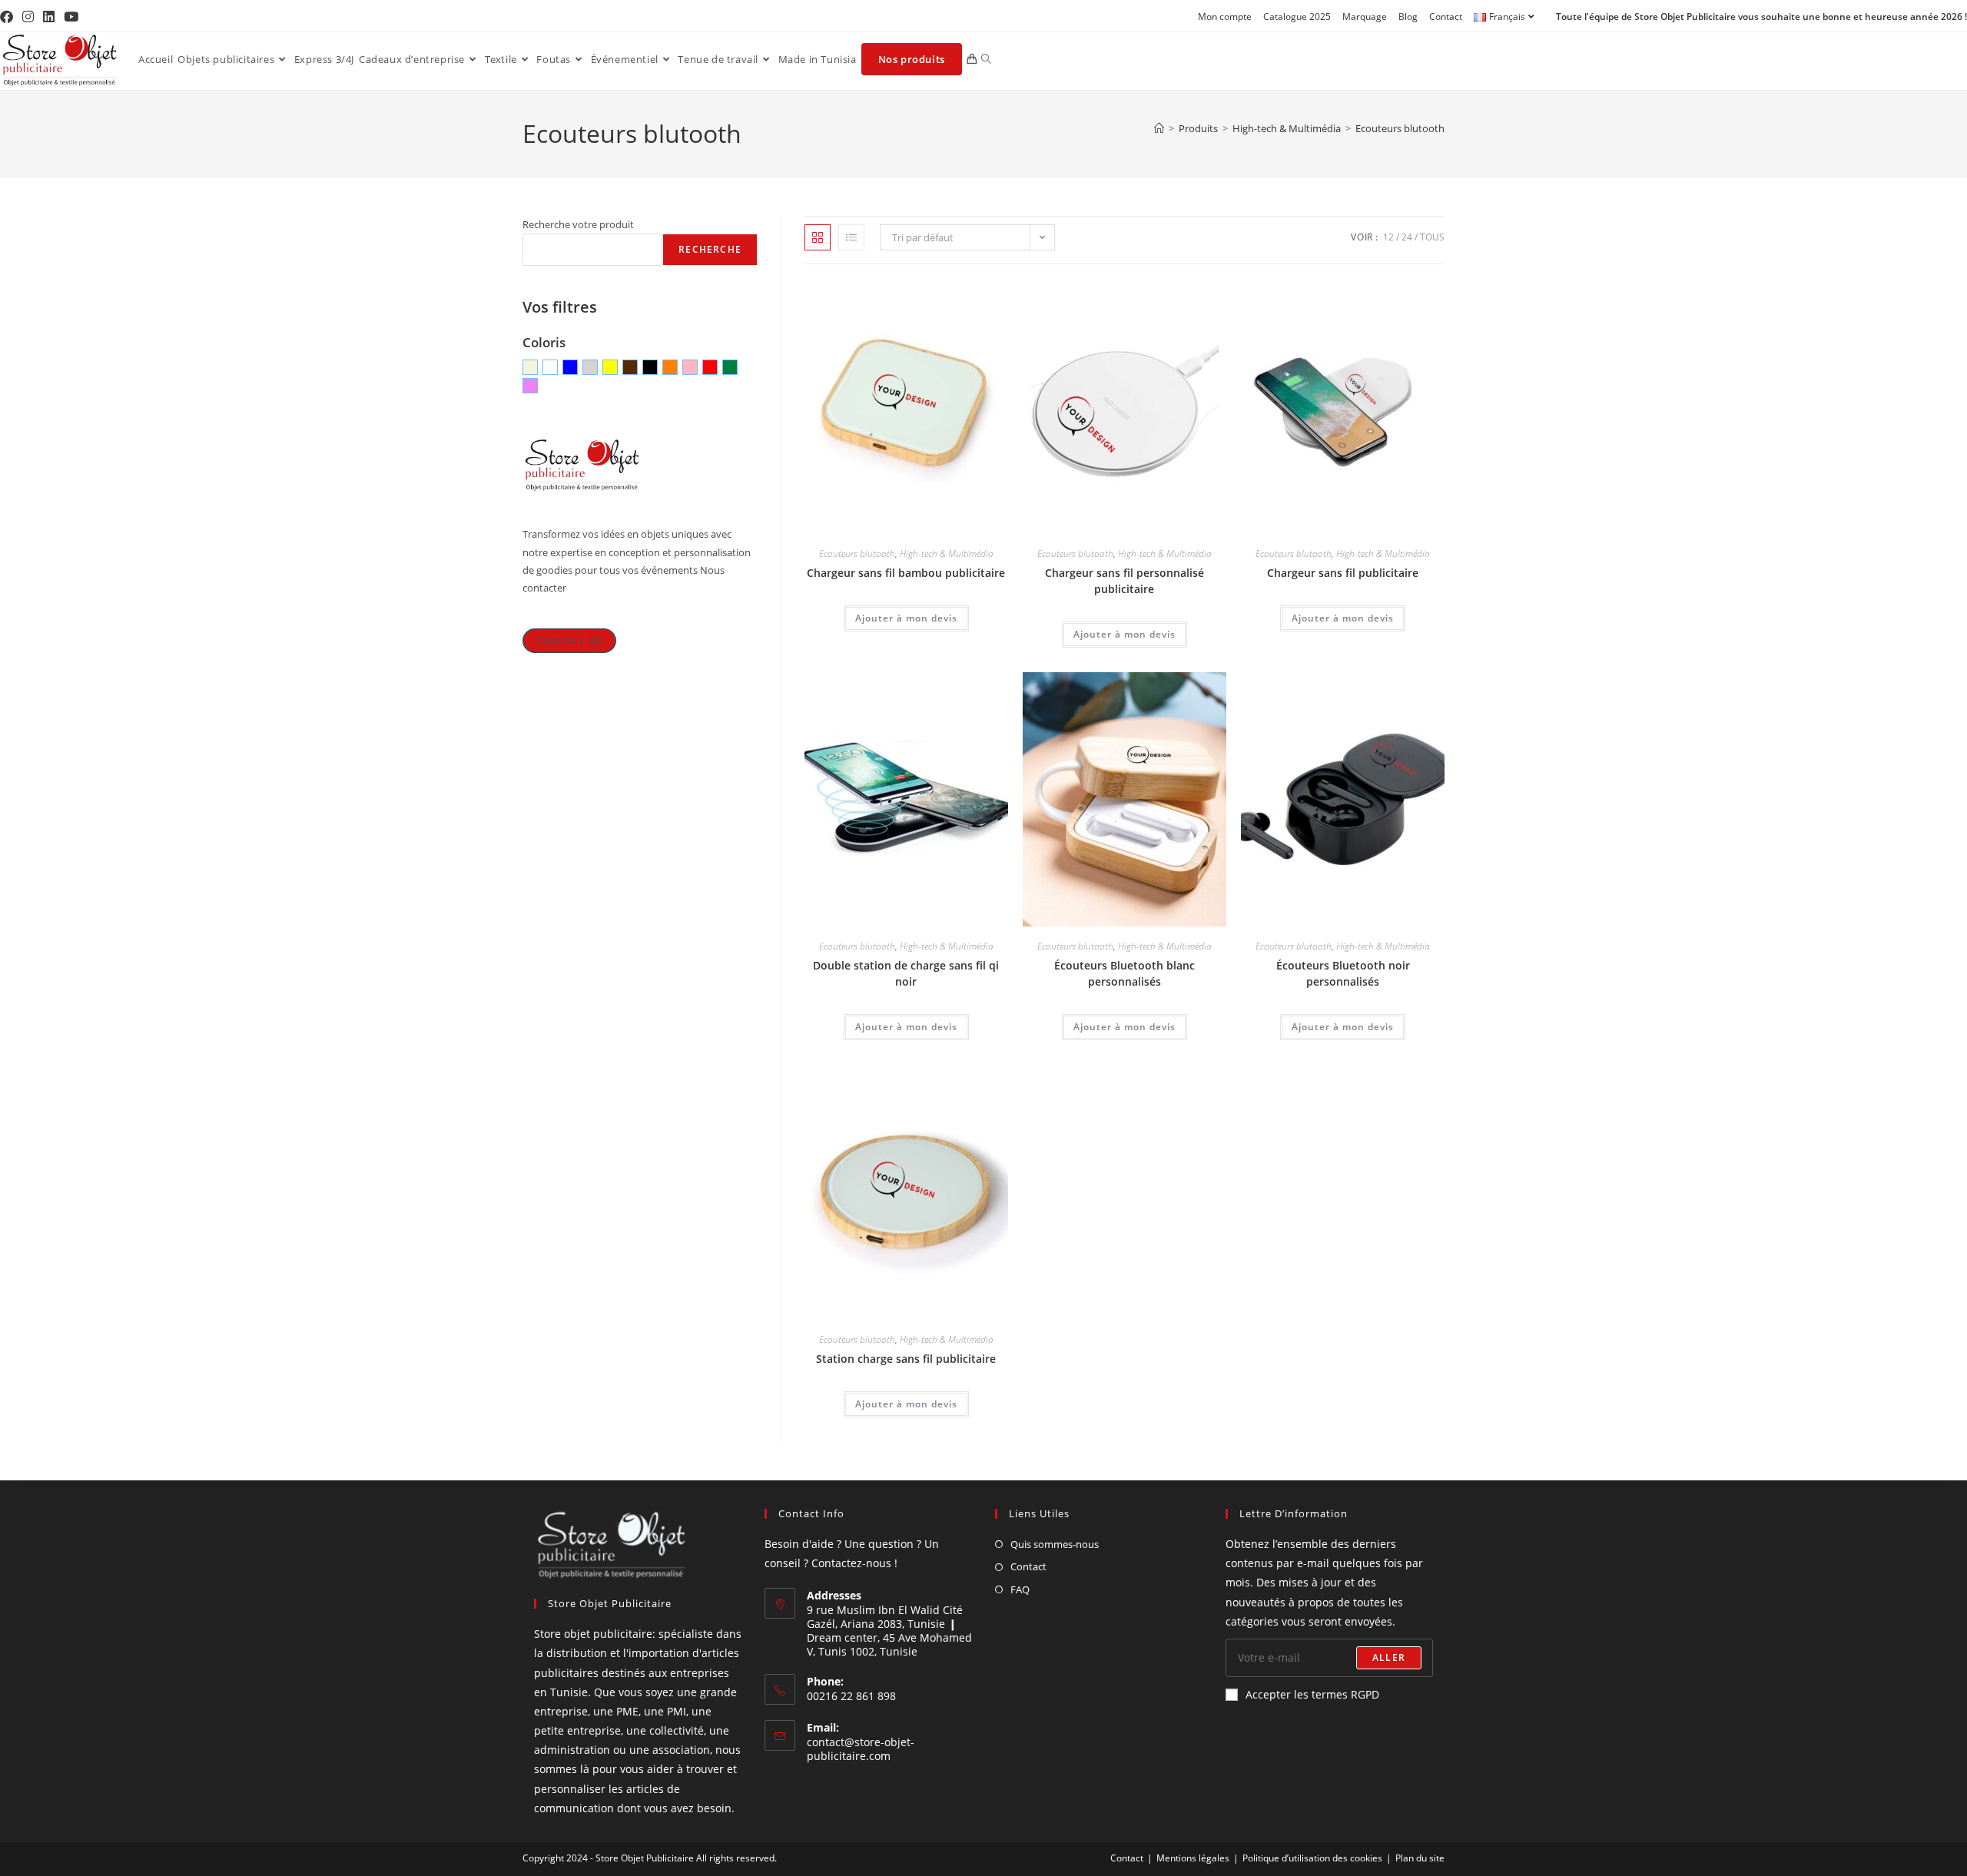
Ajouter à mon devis (906, 618)
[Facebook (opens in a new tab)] (9, 17)
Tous (1432, 237)
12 (1388, 237)
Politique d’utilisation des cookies (1312, 1858)
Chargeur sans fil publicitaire (1343, 573)
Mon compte (1225, 17)
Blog (1408, 17)
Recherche (710, 249)
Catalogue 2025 (1297, 17)
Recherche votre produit (578, 224)
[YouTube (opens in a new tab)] (71, 17)
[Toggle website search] (986, 59)
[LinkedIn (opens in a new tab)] (49, 17)
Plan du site (1420, 1858)
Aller (1389, 1657)
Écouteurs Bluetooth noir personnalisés (1343, 973)
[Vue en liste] (851, 237)
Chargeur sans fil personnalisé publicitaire (1124, 581)
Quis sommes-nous (1055, 1544)
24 (1407, 237)
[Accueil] (1159, 128)
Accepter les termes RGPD (1312, 1694)
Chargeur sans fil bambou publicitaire (906, 573)
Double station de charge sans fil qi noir (906, 973)
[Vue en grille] (818, 237)
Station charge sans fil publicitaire (906, 1359)
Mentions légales (1193, 1858)
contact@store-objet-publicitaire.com (861, 1749)
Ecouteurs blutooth (1400, 128)
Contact (1446, 17)
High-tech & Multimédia (947, 554)
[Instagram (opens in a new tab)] (28, 17)
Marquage (1365, 17)
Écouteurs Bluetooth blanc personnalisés (1124, 973)
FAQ (1020, 1589)
